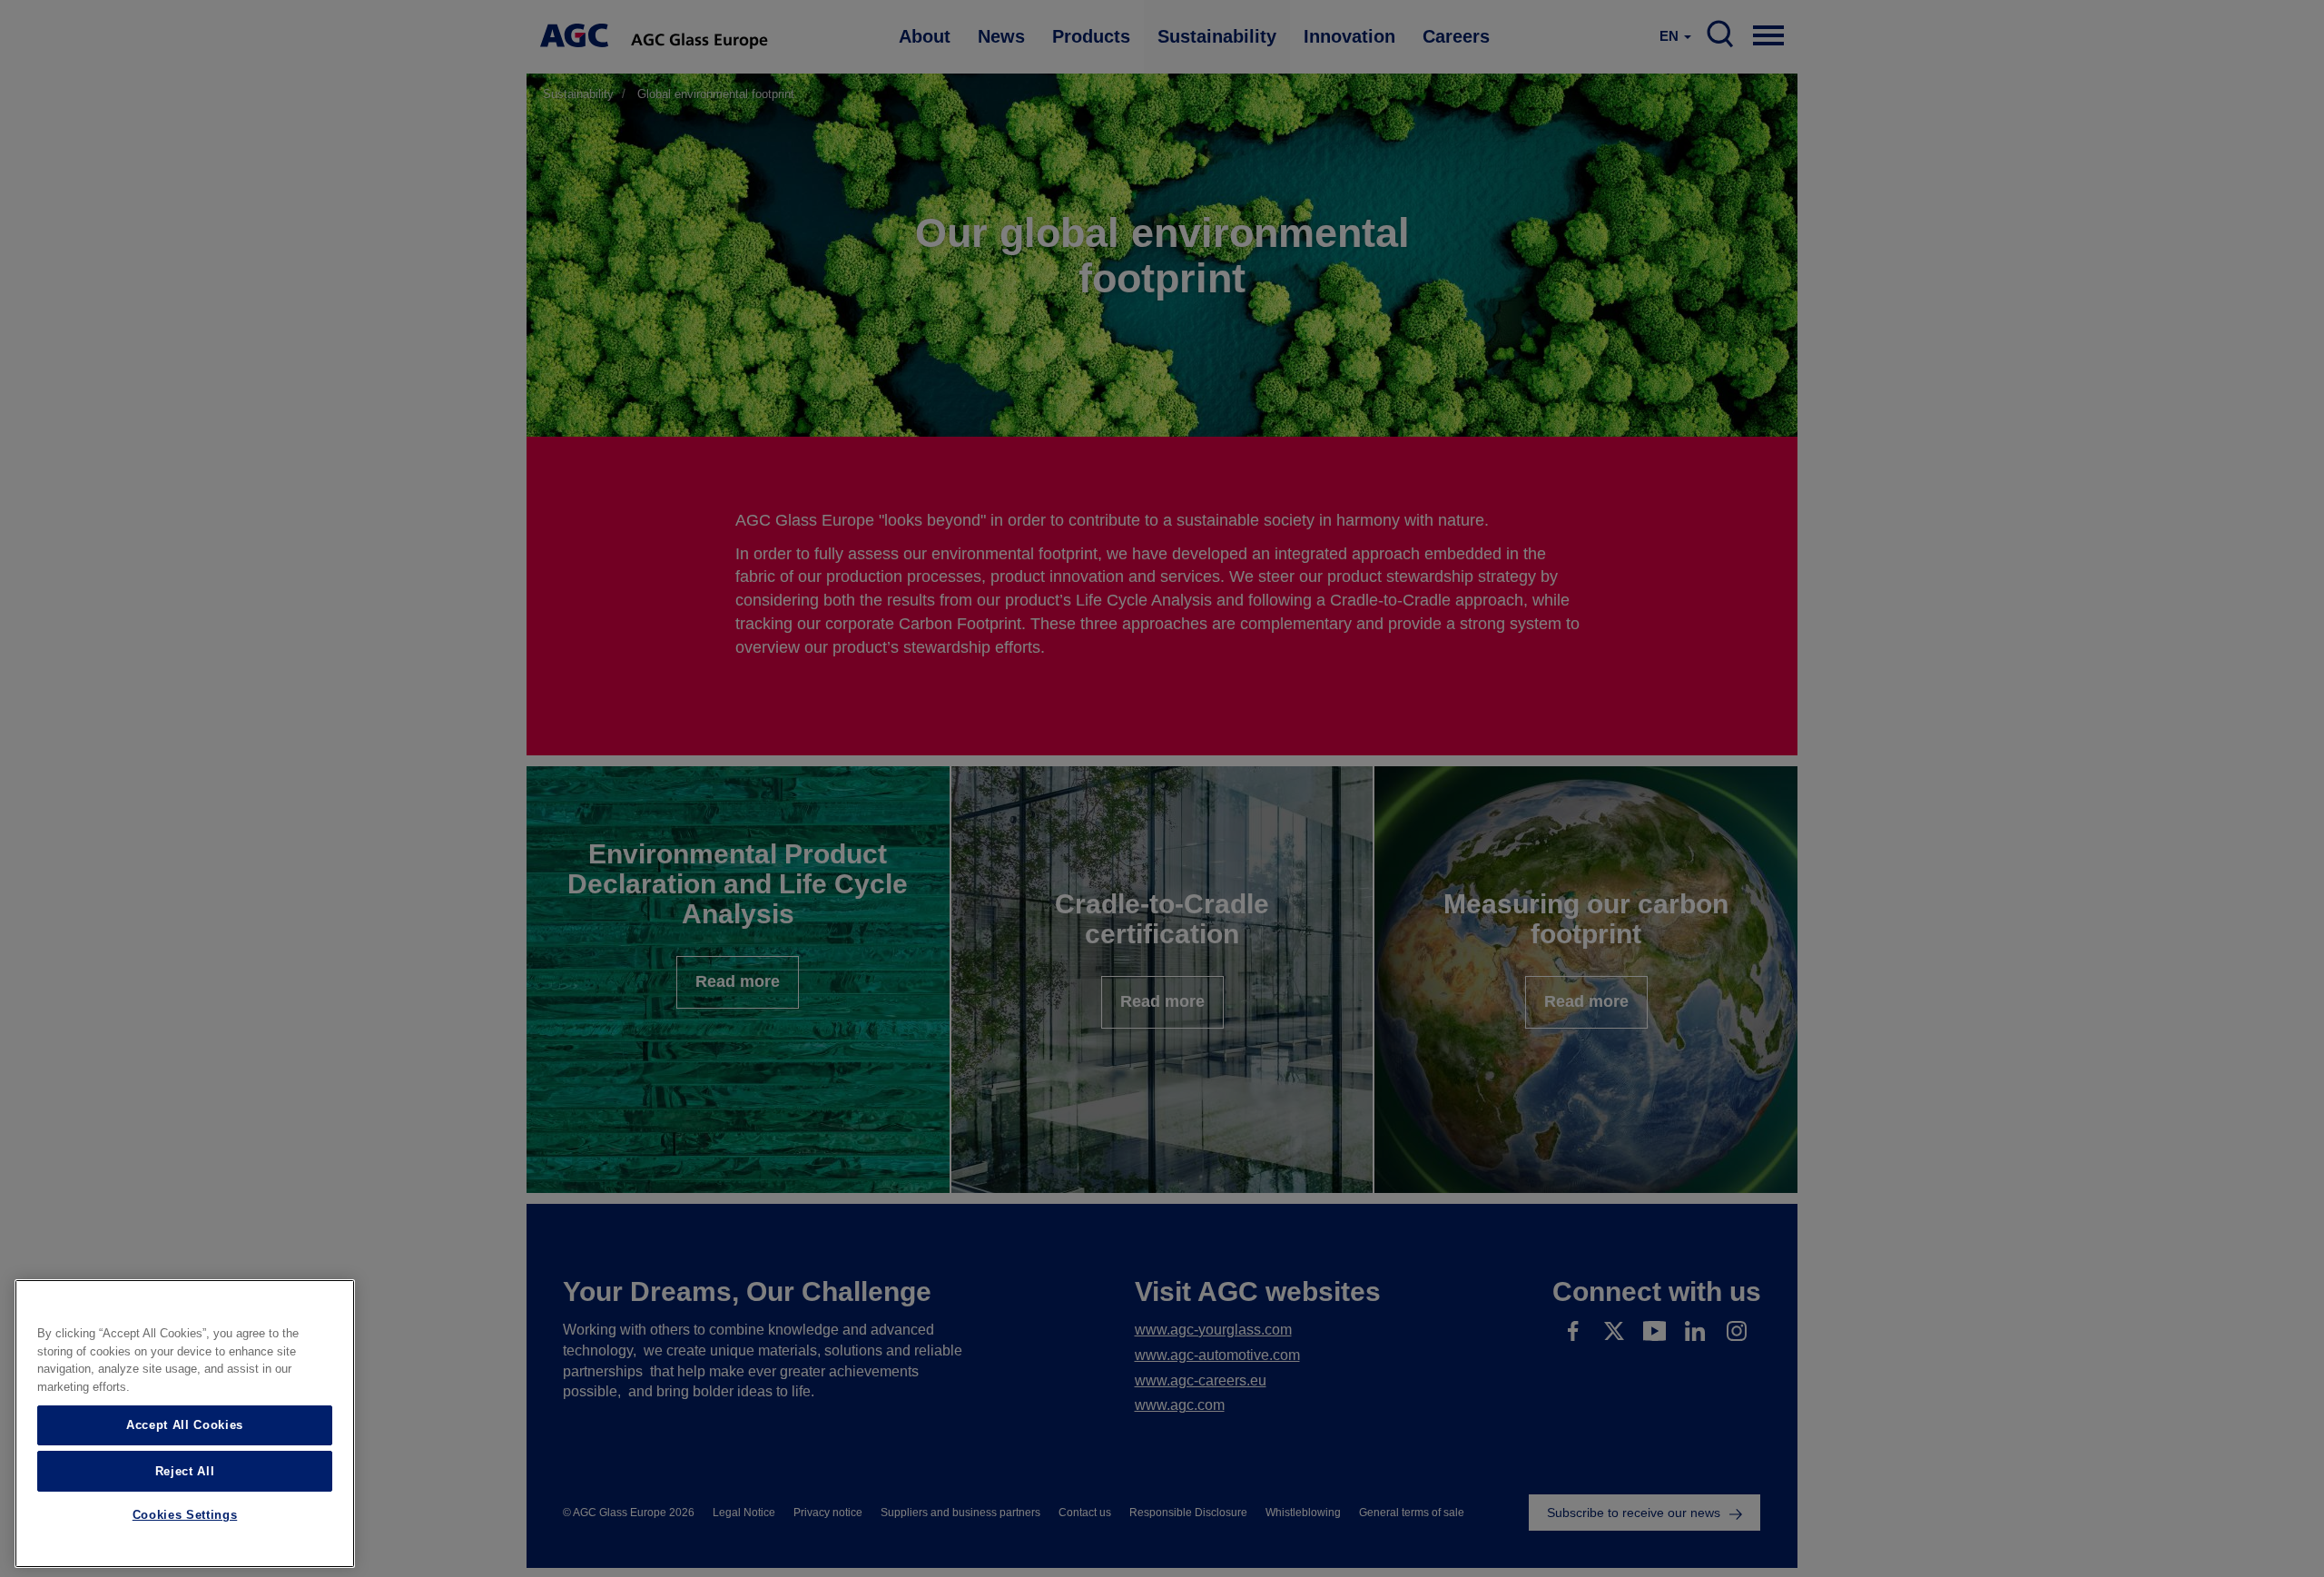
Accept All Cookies (185, 1425)
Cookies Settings (185, 1516)
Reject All (185, 1470)
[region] (185, 1424)
